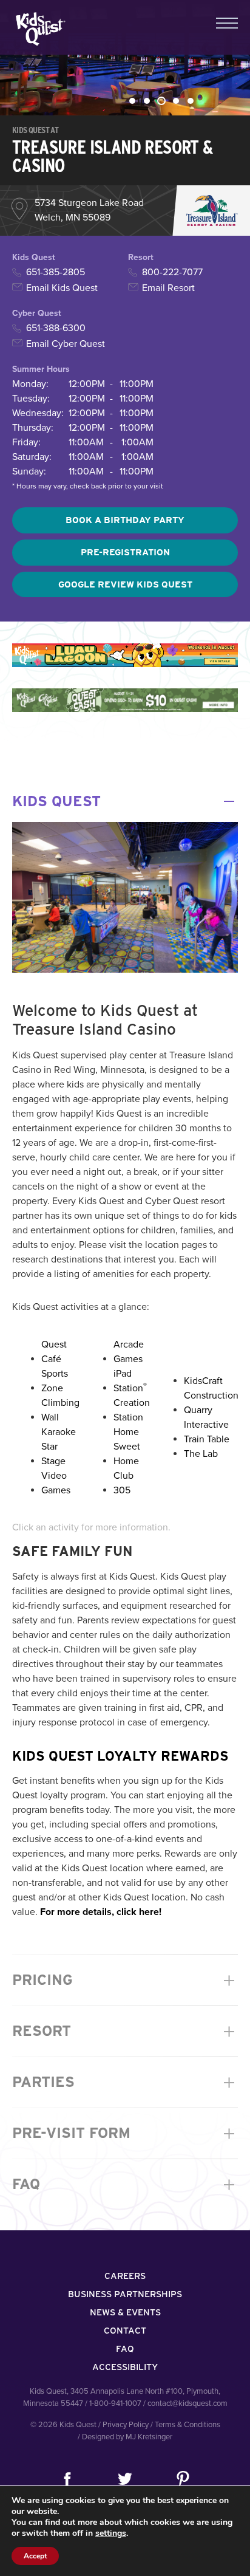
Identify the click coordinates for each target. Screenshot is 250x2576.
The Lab (201, 1454)
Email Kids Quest (62, 288)
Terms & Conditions (187, 2425)
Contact (125, 2331)
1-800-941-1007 (115, 2403)
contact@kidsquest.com (187, 2403)
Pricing (125, 1980)
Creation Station (132, 1410)
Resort (125, 2031)
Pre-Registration (125, 552)
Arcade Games (129, 1352)
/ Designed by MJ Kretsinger (125, 2437)
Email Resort (168, 288)
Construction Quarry (211, 1403)
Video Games (56, 1483)
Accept (35, 2556)
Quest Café (54, 1352)
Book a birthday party (125, 520)
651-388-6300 (56, 328)
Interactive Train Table (207, 1432)
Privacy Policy (126, 2425)
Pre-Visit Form (125, 2133)
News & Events (125, 2312)
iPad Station (130, 1381)
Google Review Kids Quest (125, 584)
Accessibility (125, 2367)
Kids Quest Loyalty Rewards (120, 1756)
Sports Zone (55, 1381)
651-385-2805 (56, 272)
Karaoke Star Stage (59, 1447)
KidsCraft (203, 1381)
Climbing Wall (60, 1410)
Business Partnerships (125, 2294)
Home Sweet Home (127, 1447)
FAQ (125, 2184)
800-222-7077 (172, 272)
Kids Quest (39, 29)
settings (111, 2533)
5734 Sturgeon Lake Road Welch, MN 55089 (89, 210)
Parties (125, 2082)
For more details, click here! (101, 1912)
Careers (125, 2276)
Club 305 (123, 1483)
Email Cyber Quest (66, 344)
